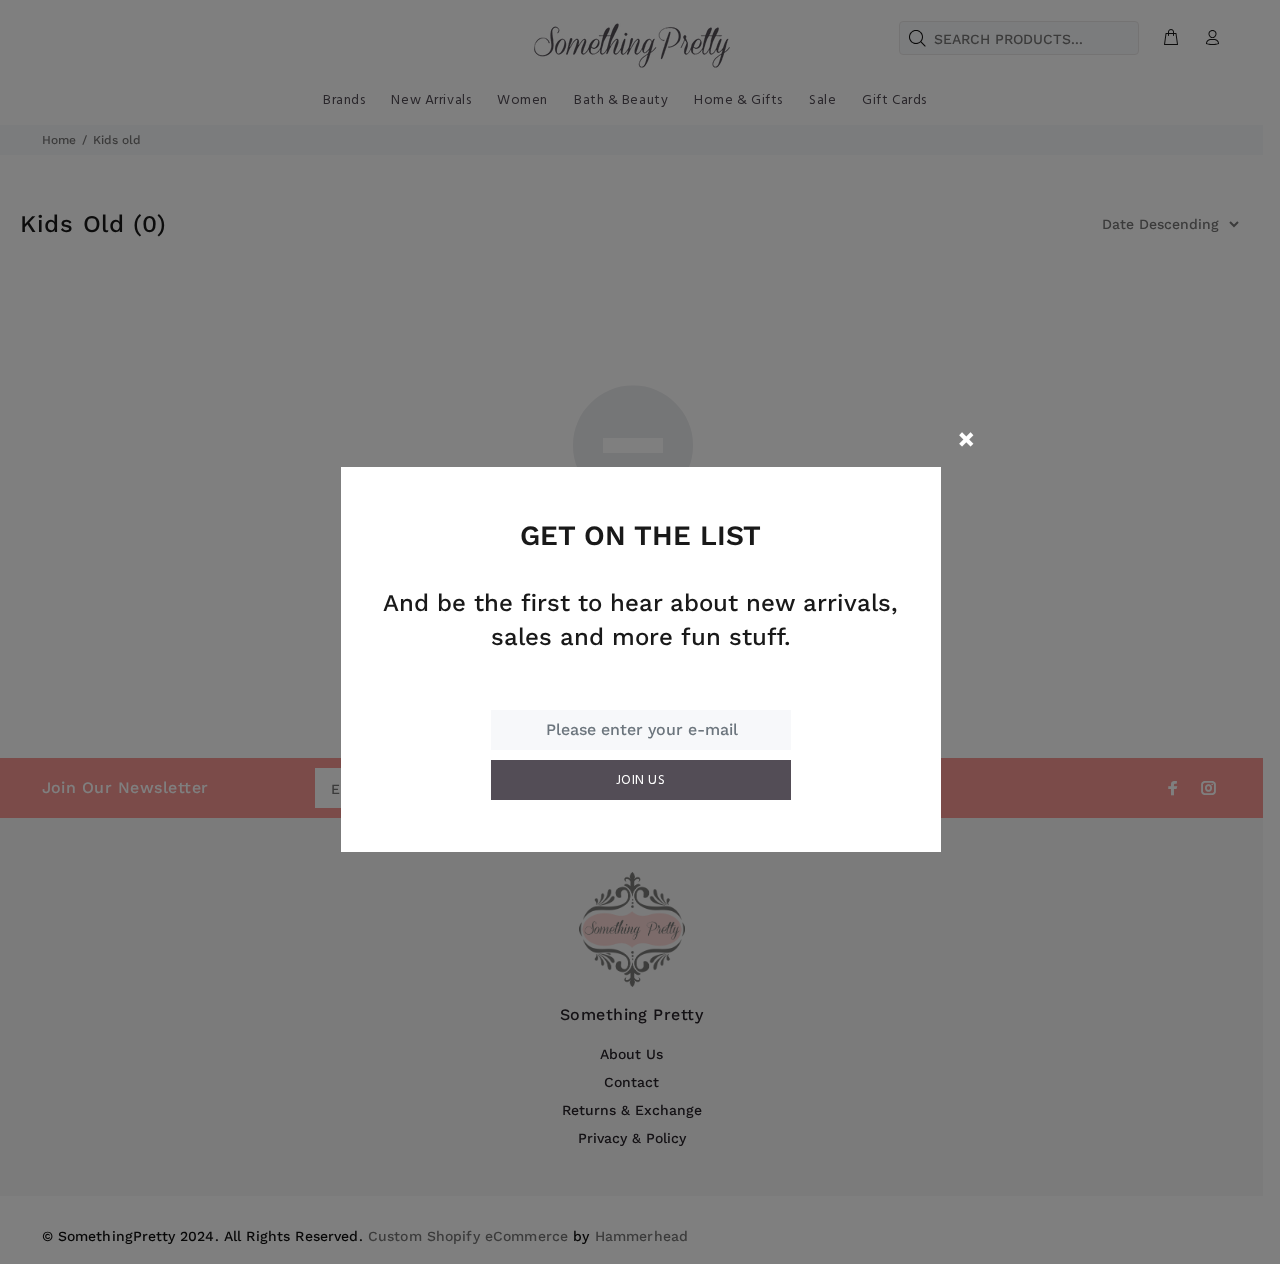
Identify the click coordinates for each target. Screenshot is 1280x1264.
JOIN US (640, 780)
